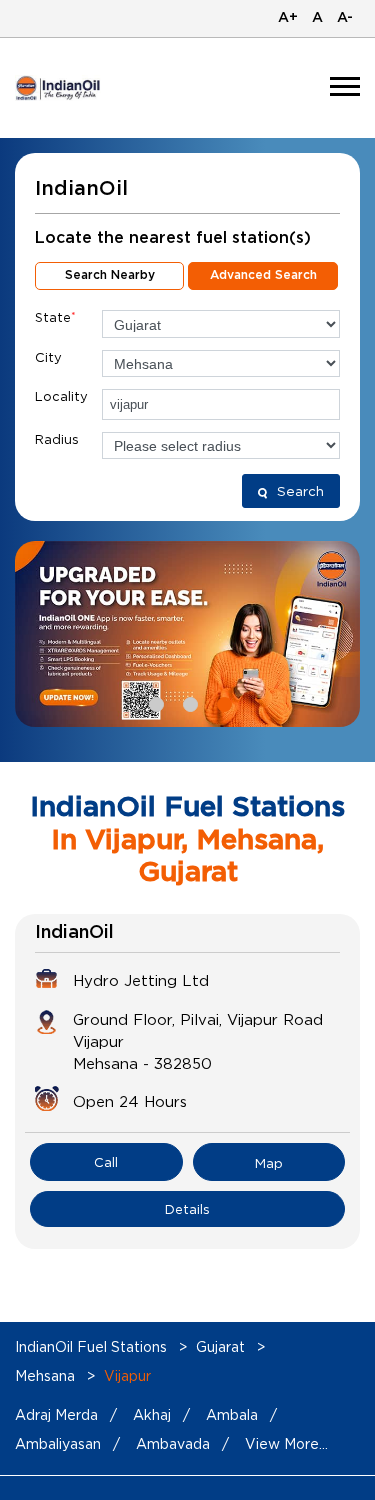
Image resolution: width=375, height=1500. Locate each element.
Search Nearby (110, 275)
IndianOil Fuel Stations (93, 1346)
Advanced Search (263, 275)
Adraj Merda (56, 1414)
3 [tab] (222, 702)
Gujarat (220, 1346)
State (55, 317)
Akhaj (152, 1414)
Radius (57, 439)
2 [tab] (188, 702)
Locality (61, 396)
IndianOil (74, 933)
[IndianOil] (58, 88)
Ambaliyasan (58, 1443)
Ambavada (173, 1443)
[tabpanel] (187, 634)
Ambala (232, 1414)
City (48, 357)
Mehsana (45, 1375)
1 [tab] (154, 702)
